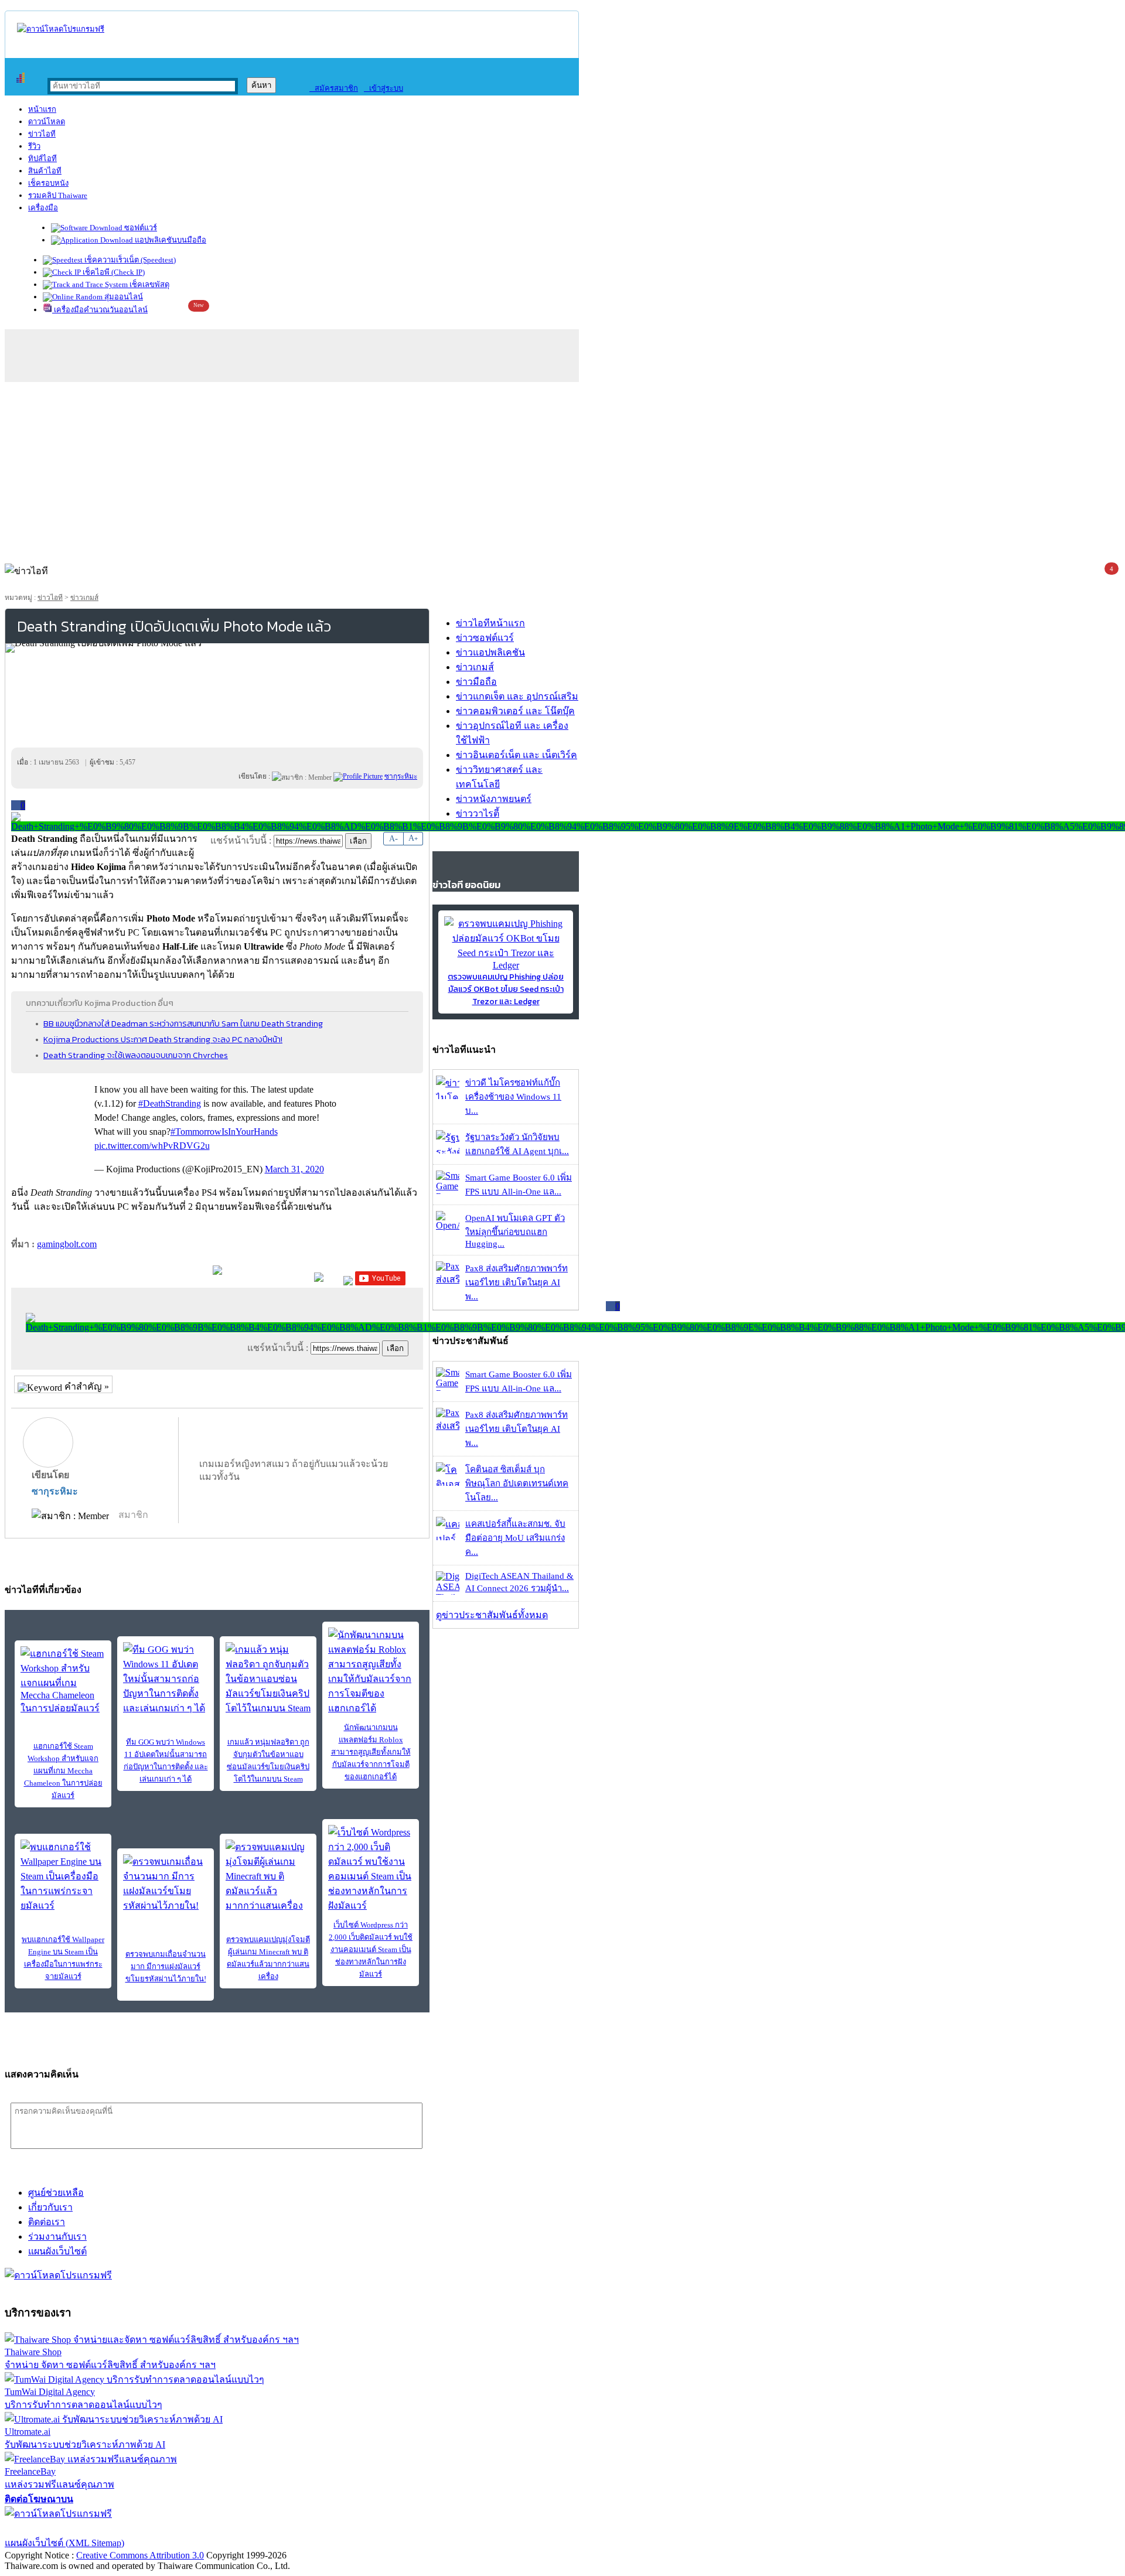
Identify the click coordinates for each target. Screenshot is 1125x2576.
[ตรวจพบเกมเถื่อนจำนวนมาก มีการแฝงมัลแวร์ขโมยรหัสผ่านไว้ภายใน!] (166, 1884)
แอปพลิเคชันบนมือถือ (170, 240)
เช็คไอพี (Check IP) (113, 272)
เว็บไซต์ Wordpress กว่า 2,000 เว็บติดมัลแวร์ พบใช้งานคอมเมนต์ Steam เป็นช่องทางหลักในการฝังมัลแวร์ (371, 1949)
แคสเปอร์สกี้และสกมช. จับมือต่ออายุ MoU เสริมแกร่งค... (515, 1538)
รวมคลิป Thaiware (58, 195)
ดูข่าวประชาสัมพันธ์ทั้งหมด (492, 1615)
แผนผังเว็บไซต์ (57, 2251)
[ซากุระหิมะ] (358, 776)
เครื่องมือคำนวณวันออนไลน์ (100, 310)
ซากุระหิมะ (55, 1491)
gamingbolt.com (67, 1244)
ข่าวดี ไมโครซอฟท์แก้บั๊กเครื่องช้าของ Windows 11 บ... (513, 1097)
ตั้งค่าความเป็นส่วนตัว (50, 2528)
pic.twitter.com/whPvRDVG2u (152, 1146)
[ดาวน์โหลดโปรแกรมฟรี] (61, 29)
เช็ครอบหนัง (48, 183)
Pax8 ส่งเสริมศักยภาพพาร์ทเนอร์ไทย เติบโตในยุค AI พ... (517, 1282)
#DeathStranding (170, 1103)
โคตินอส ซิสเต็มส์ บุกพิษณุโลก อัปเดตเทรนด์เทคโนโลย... (517, 1483)
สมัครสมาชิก (334, 88)
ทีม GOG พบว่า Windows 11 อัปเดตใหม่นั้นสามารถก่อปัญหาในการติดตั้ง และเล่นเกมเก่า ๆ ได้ (166, 1760)
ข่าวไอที (42, 134)
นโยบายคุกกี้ (242, 2528)
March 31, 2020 (294, 1169)
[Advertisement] (562, 470)
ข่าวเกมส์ (84, 598)
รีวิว (34, 146)
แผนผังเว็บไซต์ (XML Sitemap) (64, 2543)
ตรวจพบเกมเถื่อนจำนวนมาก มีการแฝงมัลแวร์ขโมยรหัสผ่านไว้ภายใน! (166, 1966)
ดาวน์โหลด (47, 122)
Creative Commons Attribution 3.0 (140, 2555)
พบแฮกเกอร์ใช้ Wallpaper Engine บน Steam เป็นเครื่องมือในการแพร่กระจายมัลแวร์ (63, 1958)
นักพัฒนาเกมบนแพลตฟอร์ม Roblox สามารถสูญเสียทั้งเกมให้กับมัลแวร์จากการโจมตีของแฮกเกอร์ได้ (371, 1752)
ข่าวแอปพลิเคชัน (490, 652)
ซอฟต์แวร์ (140, 228)
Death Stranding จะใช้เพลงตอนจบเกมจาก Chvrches (136, 1055)
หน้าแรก (42, 109)
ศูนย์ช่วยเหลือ (56, 2193)
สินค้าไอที (45, 171)
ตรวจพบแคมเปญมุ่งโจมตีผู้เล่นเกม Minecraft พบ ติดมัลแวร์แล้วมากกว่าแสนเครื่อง (268, 1958)
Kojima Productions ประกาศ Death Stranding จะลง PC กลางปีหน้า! (163, 1039)
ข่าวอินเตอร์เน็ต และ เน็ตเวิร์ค (517, 755)
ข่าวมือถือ (476, 682)
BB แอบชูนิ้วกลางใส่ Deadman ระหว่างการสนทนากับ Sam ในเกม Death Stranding (183, 1023)
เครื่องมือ (43, 208)
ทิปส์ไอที (42, 158)
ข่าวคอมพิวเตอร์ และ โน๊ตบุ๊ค (515, 711)
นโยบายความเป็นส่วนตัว (155, 2528)
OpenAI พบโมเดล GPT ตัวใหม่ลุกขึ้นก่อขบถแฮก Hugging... (515, 1231)
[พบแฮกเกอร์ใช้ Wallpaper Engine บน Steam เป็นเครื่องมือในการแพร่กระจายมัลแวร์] (63, 1876)
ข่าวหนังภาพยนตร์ (494, 799)
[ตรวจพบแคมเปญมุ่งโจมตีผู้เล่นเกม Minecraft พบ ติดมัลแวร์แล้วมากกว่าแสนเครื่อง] (268, 1876)
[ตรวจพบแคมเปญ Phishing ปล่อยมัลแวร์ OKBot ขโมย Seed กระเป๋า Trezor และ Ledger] (506, 965)
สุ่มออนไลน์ (123, 297)
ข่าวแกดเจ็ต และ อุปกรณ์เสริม (517, 696)
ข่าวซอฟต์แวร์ (485, 638)
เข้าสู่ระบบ (383, 88)
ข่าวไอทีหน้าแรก (490, 623)
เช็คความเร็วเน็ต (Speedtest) (129, 260)
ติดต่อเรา (47, 2222)
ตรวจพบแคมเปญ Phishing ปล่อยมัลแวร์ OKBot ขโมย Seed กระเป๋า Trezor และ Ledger (506, 989)
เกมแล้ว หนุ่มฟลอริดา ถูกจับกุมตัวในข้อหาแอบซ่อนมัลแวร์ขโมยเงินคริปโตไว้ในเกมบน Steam (268, 1760)
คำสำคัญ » (86, 1386)
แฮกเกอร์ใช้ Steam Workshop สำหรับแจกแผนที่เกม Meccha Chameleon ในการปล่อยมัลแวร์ (63, 1771)
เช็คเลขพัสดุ (149, 284)
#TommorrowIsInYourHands (224, 1132)
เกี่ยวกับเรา (50, 2207)
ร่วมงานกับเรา (57, 2236)
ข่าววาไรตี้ (478, 813)
